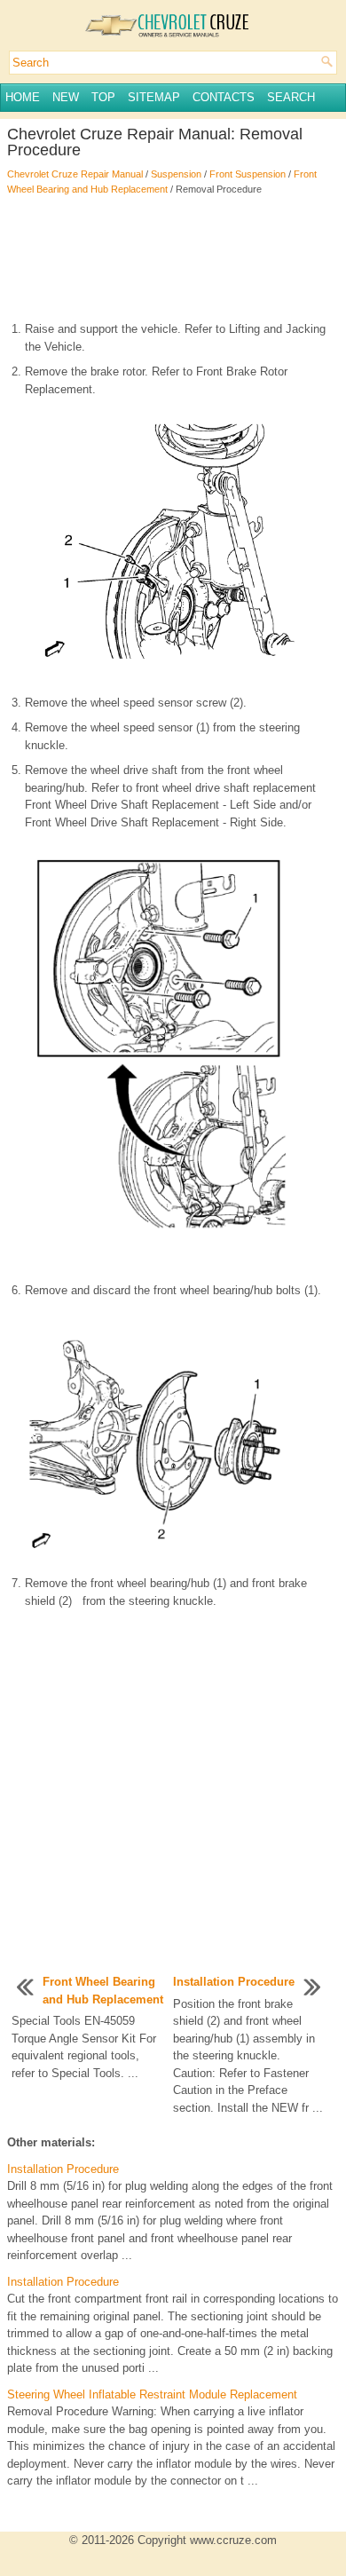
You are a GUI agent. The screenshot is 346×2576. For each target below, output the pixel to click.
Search (291, 97)
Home (23, 97)
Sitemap (154, 97)
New (66, 97)
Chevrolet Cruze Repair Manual (75, 174)
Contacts (224, 97)
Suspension (176, 174)
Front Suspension (248, 174)
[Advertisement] (173, 258)
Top (103, 97)
